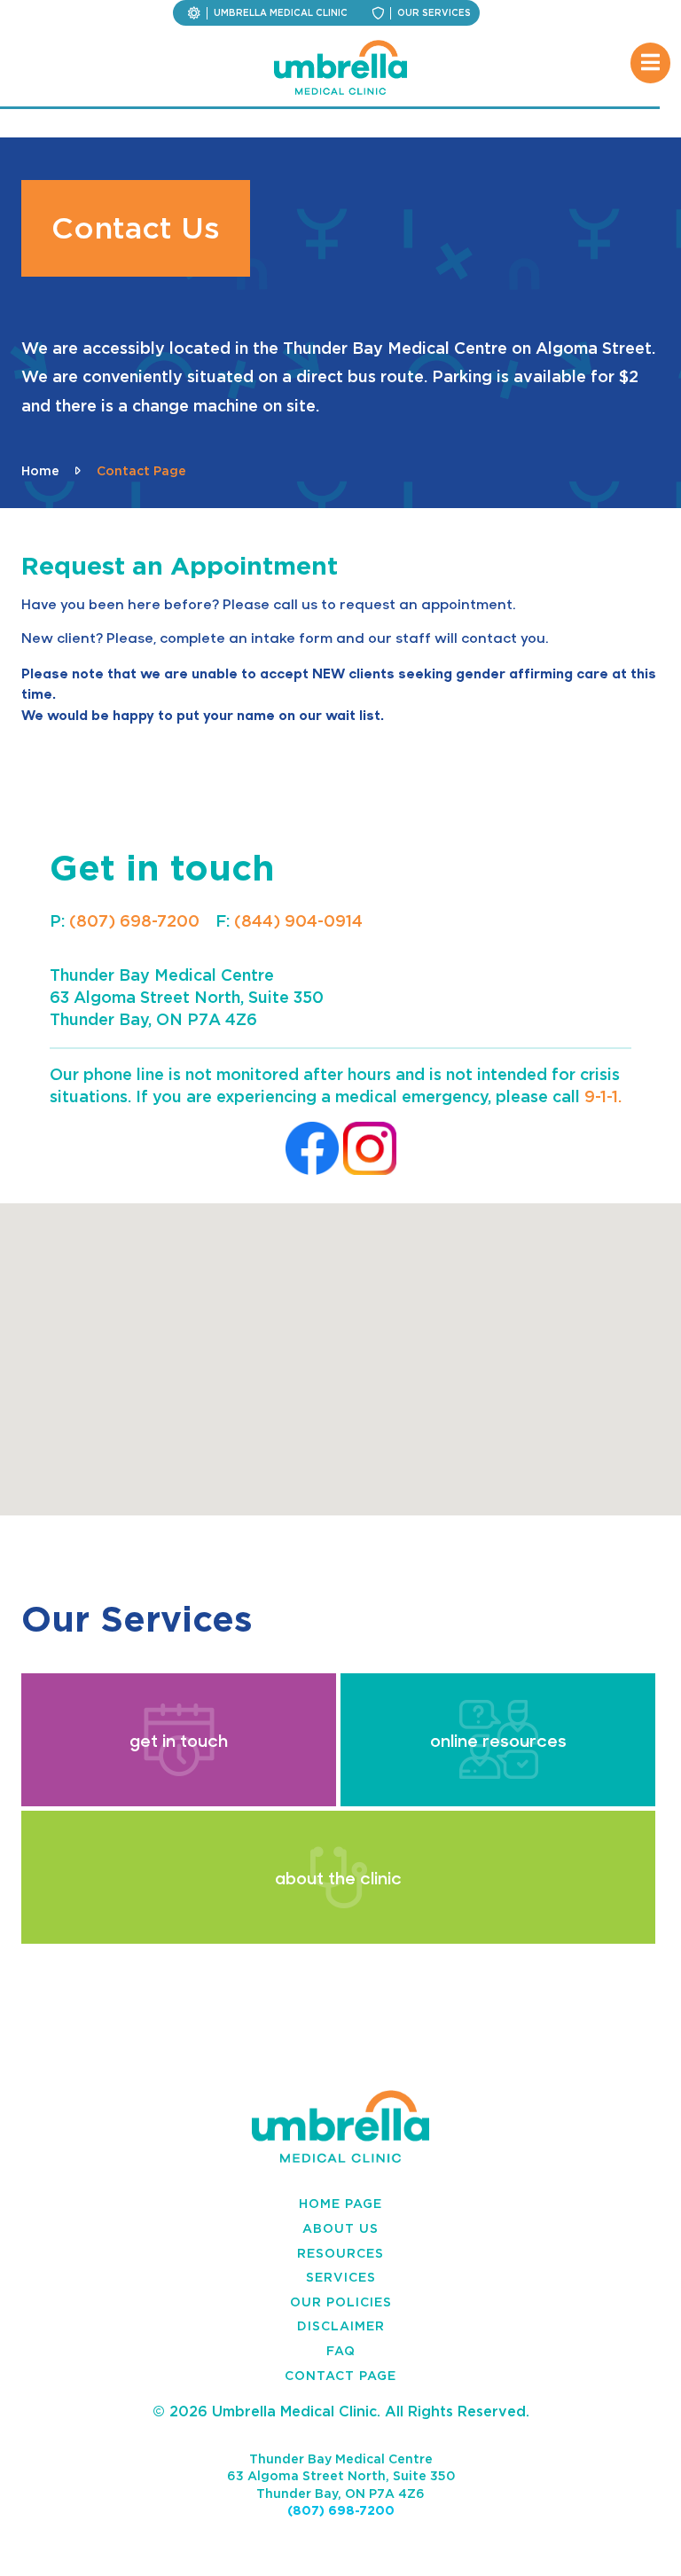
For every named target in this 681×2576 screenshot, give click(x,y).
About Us (340, 2228)
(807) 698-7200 (134, 920)
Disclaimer (341, 2325)
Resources (340, 2253)
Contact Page (340, 2375)
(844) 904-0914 (298, 920)
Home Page (340, 2203)
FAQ (341, 2350)
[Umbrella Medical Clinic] (340, 67)
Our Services (434, 13)
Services (341, 2277)
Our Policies (341, 2302)
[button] (340, 1349)
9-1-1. (603, 1096)
